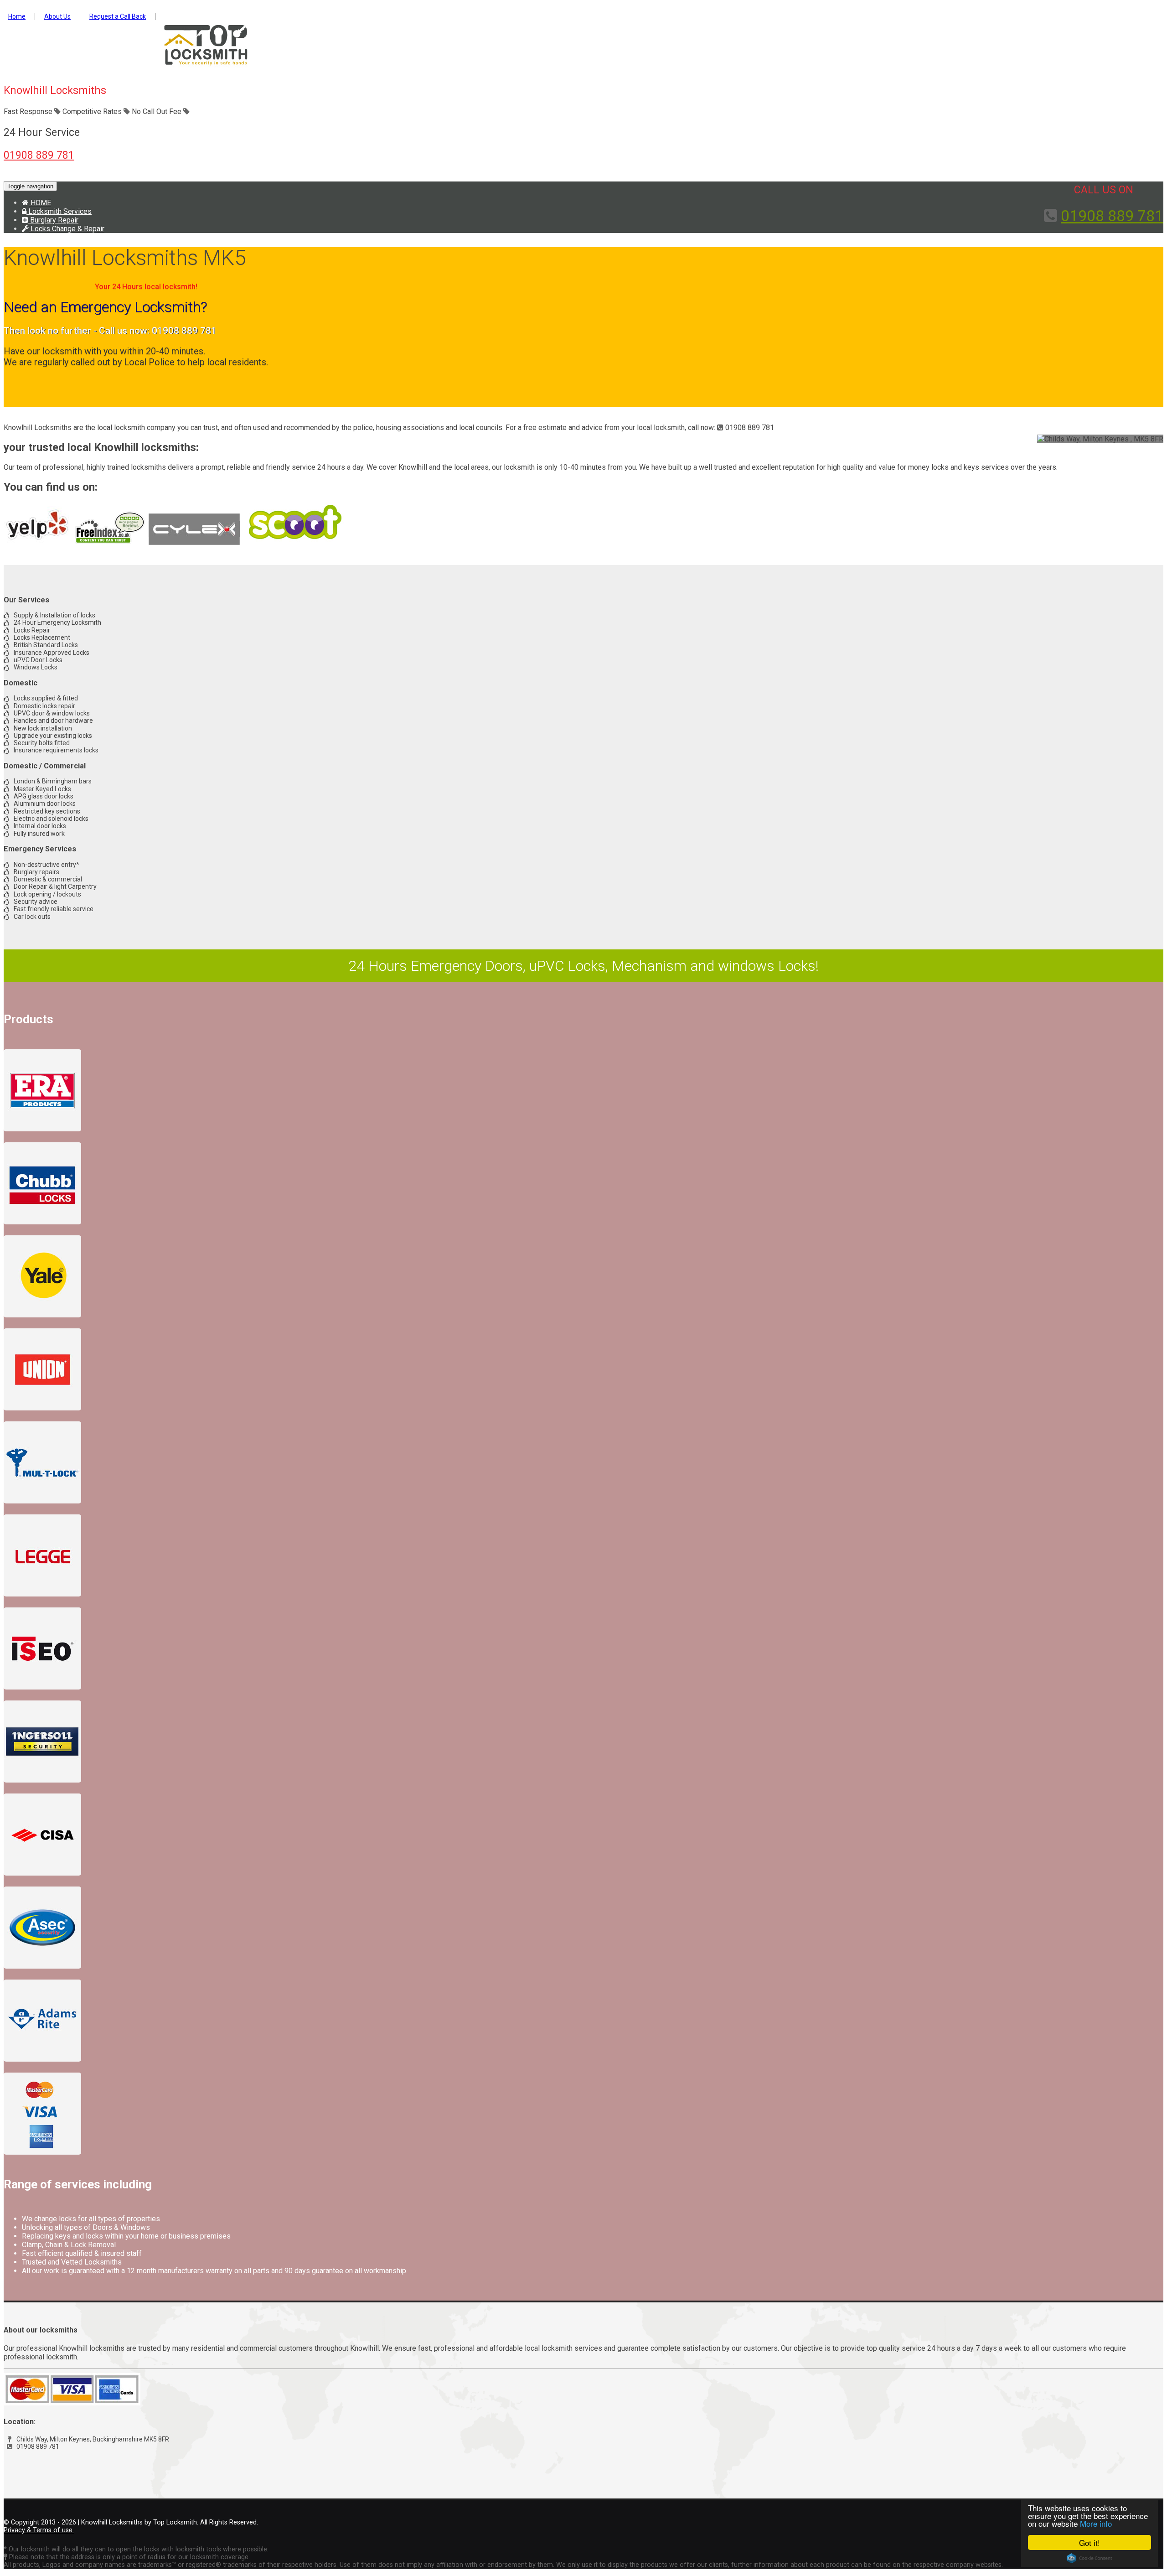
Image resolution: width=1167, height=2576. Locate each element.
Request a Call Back (118, 16)
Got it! (1090, 2542)
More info (1096, 2523)
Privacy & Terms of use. (39, 2530)
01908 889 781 (39, 155)
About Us (57, 16)
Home (17, 16)
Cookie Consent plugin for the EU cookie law (1090, 2558)
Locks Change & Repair (67, 229)
